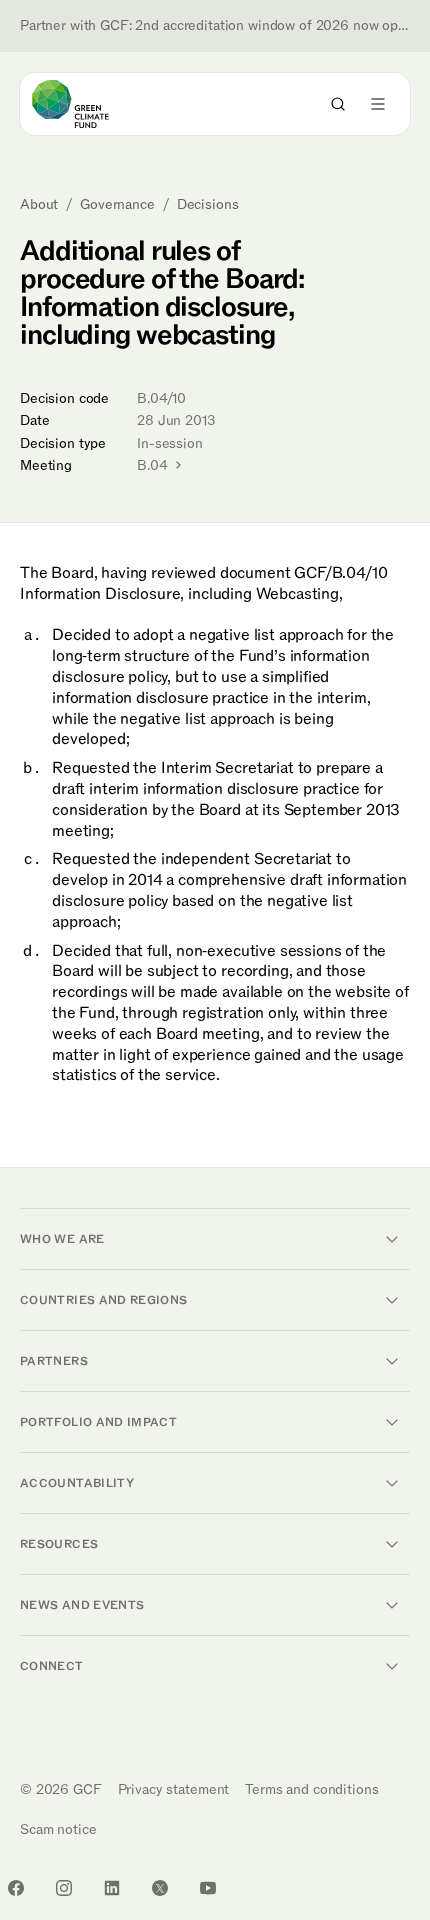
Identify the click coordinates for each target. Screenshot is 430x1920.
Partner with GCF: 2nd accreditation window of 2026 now (215, 26)
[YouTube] (208, 1888)
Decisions (208, 205)
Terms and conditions (311, 1789)
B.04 (154, 465)
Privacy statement (174, 1789)
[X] (160, 1888)
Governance (117, 205)
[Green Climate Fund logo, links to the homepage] (88, 104)
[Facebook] (16, 1888)
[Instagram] (64, 1888)
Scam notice (58, 1829)
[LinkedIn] (112, 1888)
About (39, 205)
